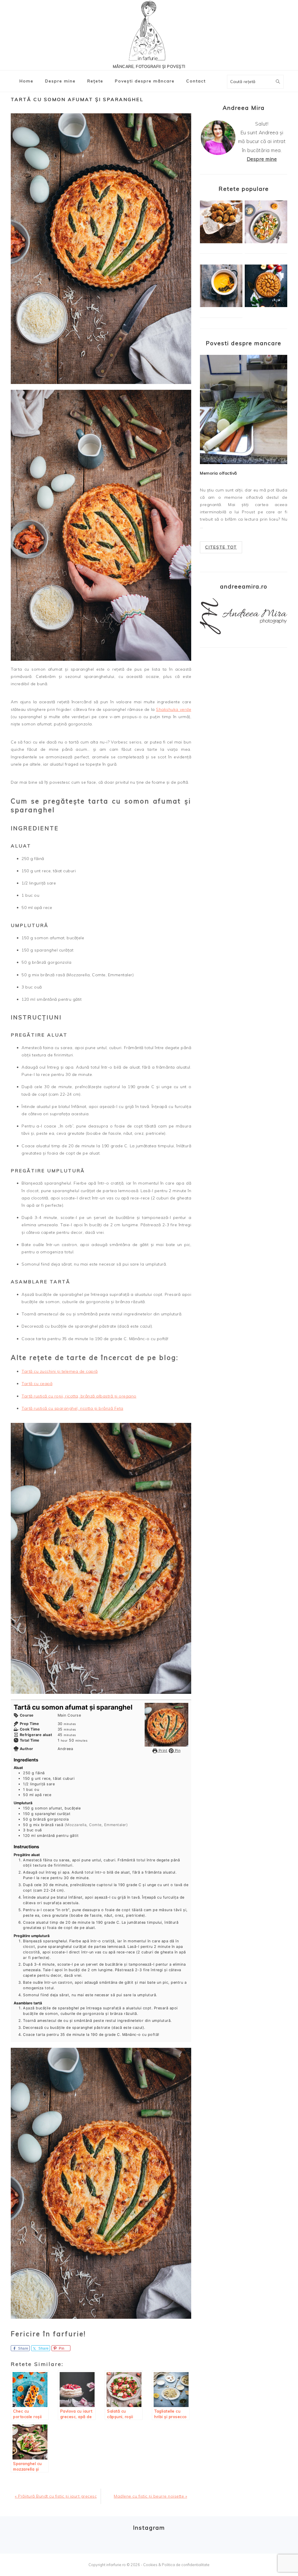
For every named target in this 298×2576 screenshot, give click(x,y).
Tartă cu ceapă (37, 1384)
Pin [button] (177, 1750)
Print (162, 1750)
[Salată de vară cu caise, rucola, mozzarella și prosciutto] (266, 242)
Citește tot (221, 547)
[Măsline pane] (221, 242)
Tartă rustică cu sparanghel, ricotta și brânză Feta (72, 1408)
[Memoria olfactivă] (244, 409)
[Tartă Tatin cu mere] (266, 306)
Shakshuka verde (174, 709)
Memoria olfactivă (218, 473)
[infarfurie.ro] (149, 32)
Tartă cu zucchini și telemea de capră (60, 1371)
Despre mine (262, 159)
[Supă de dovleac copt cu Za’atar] (221, 306)
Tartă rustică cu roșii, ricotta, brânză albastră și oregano (79, 1396)
